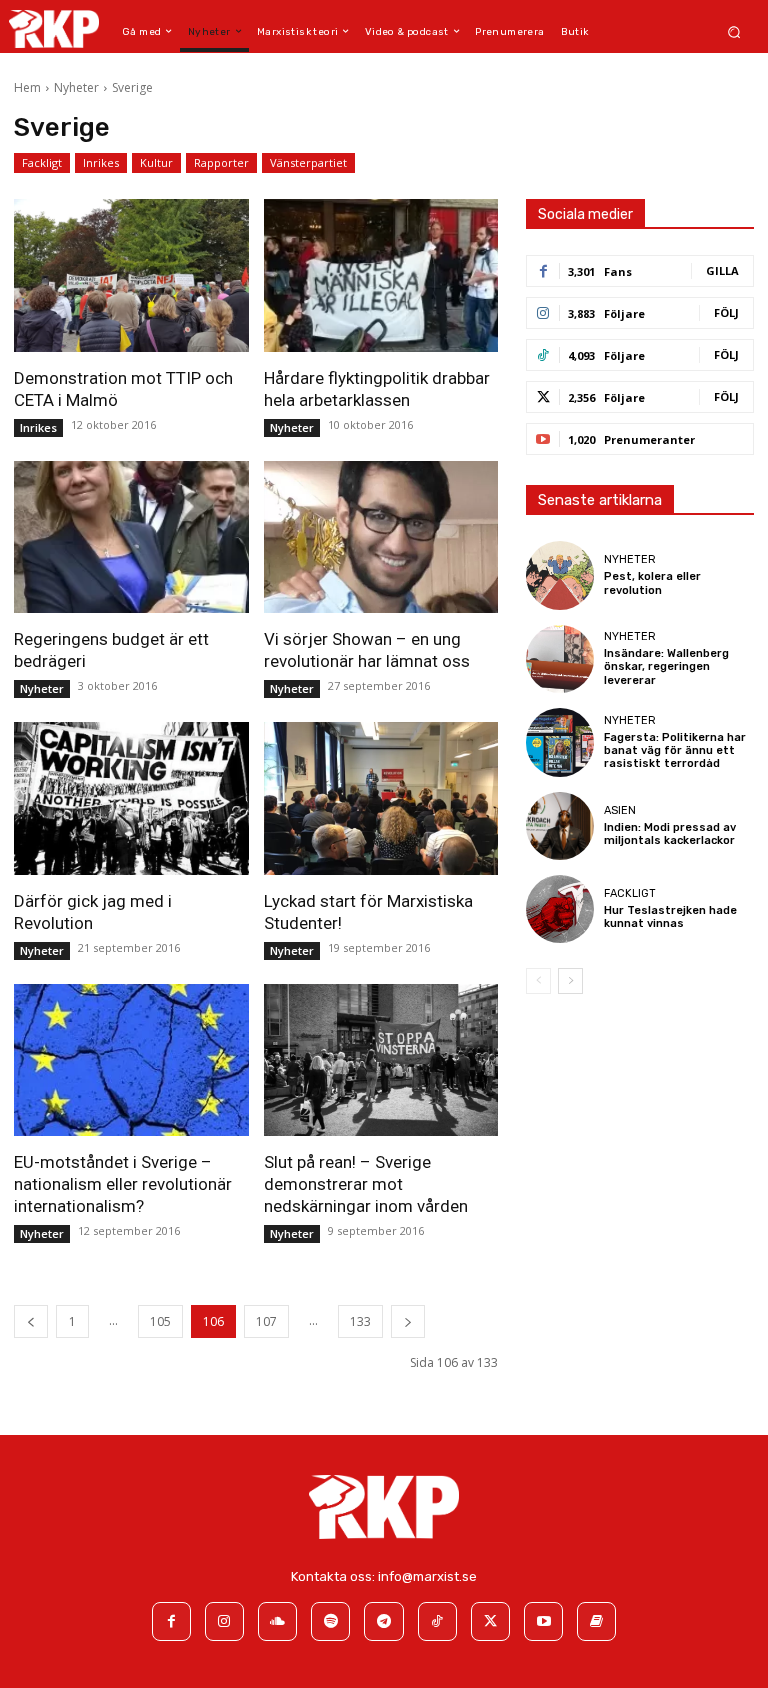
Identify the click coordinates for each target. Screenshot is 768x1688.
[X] (490, 1621)
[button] (734, 31)
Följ (726, 312)
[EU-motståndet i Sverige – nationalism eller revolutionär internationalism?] (131, 1060)
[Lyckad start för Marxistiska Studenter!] (381, 798)
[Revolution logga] (54, 29)
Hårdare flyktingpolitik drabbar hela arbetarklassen (377, 389)
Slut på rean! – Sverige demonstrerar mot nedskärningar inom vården (366, 1184)
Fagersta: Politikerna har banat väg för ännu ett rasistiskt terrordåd (675, 750)
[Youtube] (543, 1621)
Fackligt (42, 162)
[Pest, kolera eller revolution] (560, 575)
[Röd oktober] (596, 1621)
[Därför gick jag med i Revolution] (131, 798)
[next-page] (408, 1321)
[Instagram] (224, 1621)
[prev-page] (31, 1321)
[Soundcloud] (277, 1621)
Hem (27, 87)
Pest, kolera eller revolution (652, 583)
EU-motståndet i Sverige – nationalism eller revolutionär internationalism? (123, 1184)
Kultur (156, 162)
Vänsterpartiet (308, 162)
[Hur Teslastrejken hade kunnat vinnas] (560, 909)
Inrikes (101, 162)
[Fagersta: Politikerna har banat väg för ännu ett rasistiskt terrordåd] (560, 742)
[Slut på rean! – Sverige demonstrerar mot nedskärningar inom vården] (381, 1060)
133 (360, 1321)
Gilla (722, 270)
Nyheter (76, 87)
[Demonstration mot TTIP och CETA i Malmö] (131, 275)
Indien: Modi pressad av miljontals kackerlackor (670, 834)
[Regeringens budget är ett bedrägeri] (131, 537)
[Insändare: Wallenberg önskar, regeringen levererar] (560, 659)
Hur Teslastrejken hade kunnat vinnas (670, 917)
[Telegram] (383, 1621)
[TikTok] (437, 1621)
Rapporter (221, 162)
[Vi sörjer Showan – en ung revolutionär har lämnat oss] (381, 537)
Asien (620, 810)
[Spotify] (330, 1621)
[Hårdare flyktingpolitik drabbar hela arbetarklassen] (381, 275)
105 (160, 1321)
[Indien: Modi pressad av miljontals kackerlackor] (560, 826)
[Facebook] (171, 1621)
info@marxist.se (427, 1576)
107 (266, 1321)
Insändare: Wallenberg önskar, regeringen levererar (666, 666)
